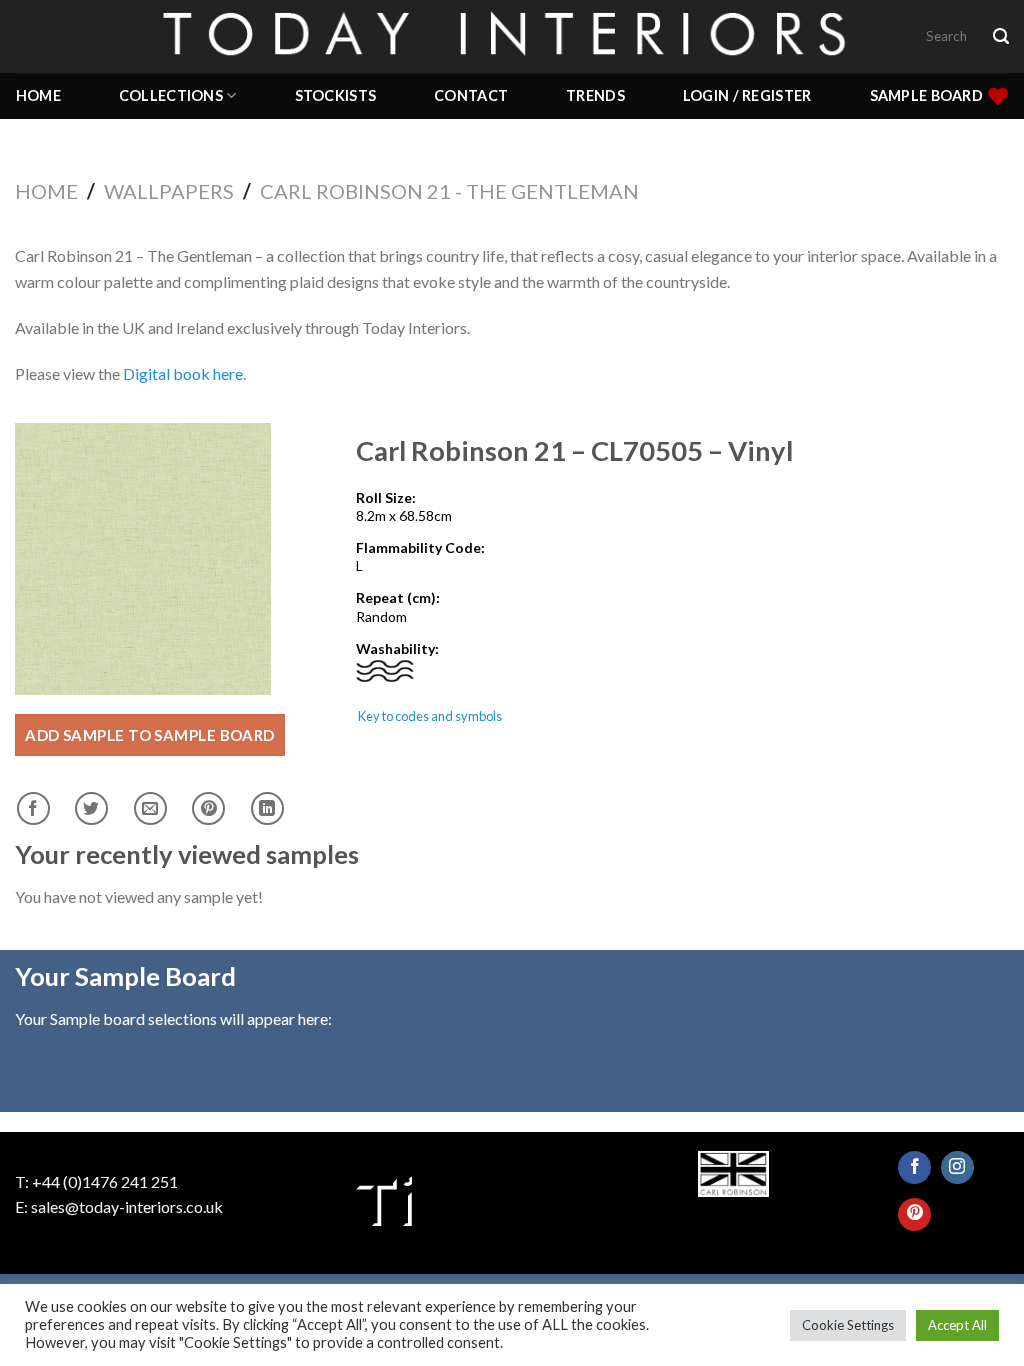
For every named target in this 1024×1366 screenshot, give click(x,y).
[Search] (1001, 36)
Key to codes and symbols (430, 716)
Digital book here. (184, 373)
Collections (171, 95)
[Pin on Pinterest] (208, 808)
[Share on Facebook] (33, 808)
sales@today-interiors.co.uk (127, 1206)
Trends (595, 95)
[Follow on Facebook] (914, 1167)
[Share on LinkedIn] (267, 808)
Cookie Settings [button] (848, 1325)
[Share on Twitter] (91, 808)
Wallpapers (169, 191)
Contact (471, 95)
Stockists (336, 95)
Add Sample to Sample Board (150, 735)
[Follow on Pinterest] (914, 1214)
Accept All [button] (957, 1325)
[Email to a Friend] (150, 808)
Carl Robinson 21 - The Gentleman (449, 191)
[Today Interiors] (512, 36)
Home (38, 95)
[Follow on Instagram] (957, 1167)
